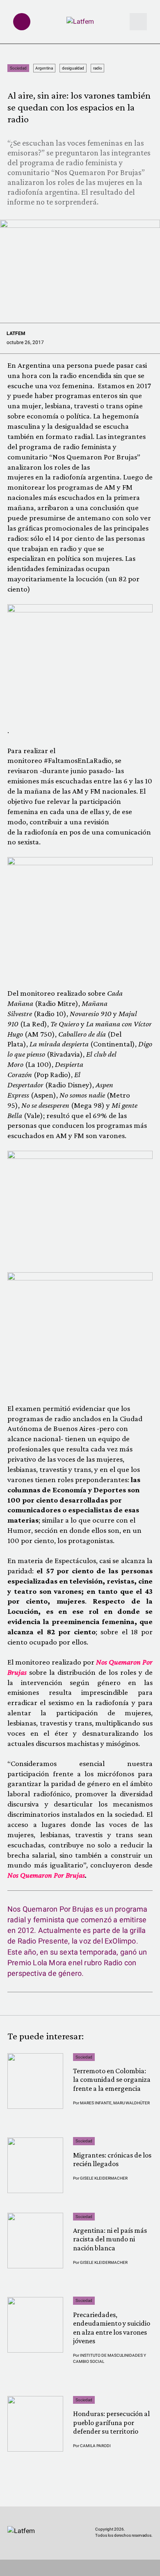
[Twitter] (11, 2553)
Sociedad (18, 68)
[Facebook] (42, 2553)
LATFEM (16, 333)
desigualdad (73, 68)
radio (98, 68)
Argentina (44, 68)
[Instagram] (27, 2553)
